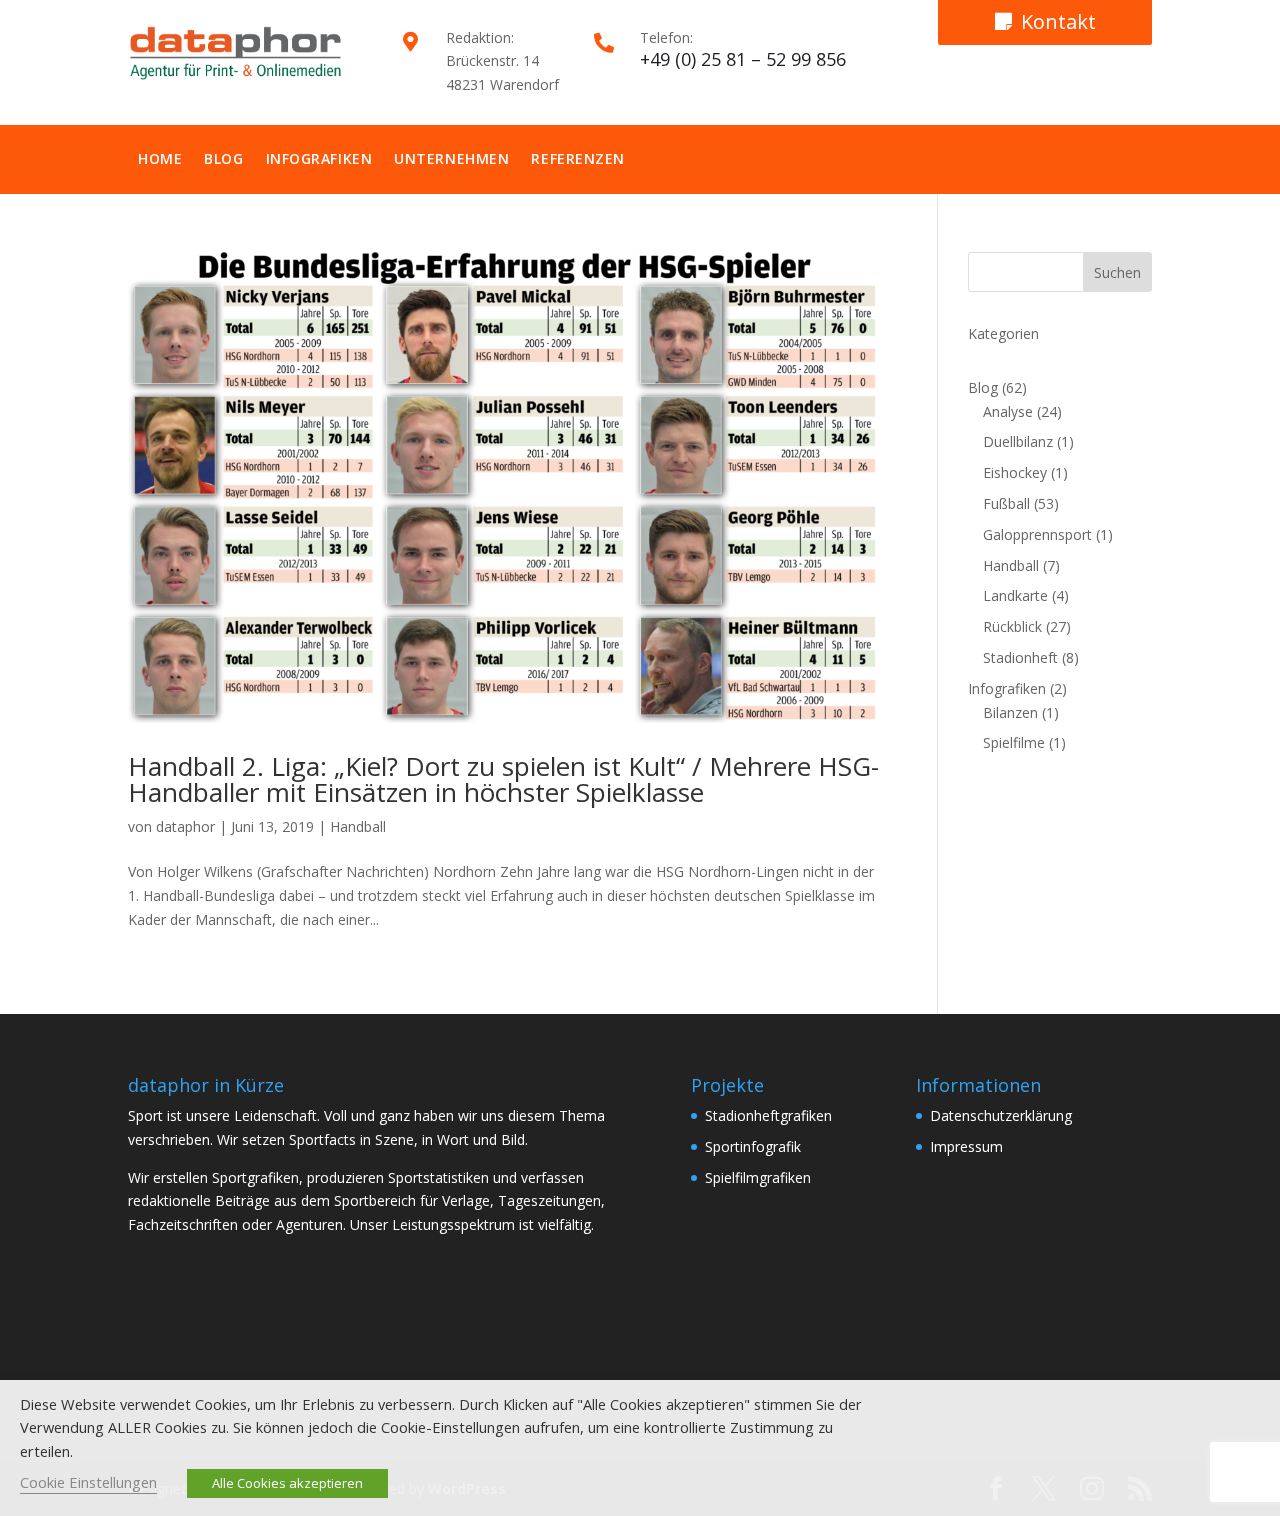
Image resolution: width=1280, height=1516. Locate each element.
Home (160, 158)
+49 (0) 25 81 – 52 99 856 (743, 59)
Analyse (1008, 411)
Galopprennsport (1037, 534)
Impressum (966, 1146)
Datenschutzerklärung (1001, 1115)
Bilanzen (1010, 712)
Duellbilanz (1018, 441)
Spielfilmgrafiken (758, 1177)
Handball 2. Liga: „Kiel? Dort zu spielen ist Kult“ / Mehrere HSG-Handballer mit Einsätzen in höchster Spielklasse (503, 779)
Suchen (1117, 272)
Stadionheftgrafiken (768, 1115)
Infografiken (319, 158)
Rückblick (1012, 626)
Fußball (1006, 503)
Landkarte (1015, 595)
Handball (358, 826)
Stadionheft (1020, 657)
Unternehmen (451, 158)
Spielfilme (1014, 742)
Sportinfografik (753, 1146)
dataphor (185, 826)
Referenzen (578, 158)
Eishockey (1015, 472)
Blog (223, 158)
